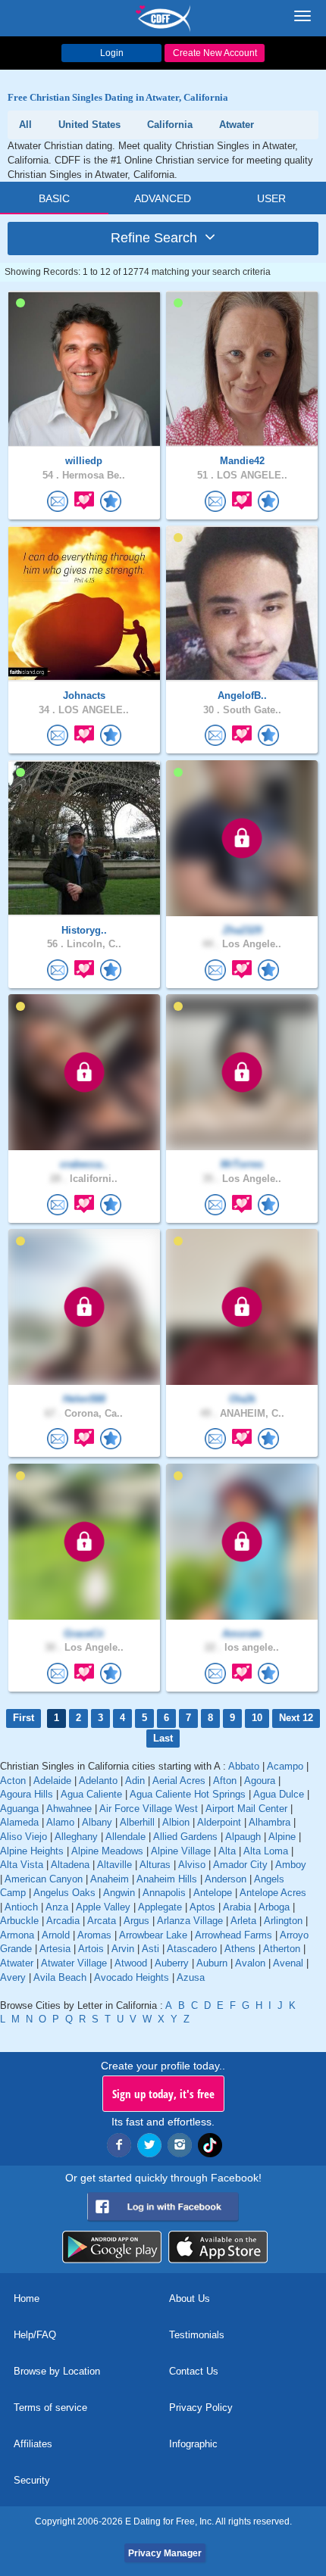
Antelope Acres (273, 1893)
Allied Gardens (185, 1837)
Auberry (172, 1963)
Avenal (288, 1963)
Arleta (243, 1921)
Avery (13, 1977)
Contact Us (194, 2371)
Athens (240, 1949)
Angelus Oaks (64, 1893)
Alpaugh (243, 1837)
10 (257, 1718)
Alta (227, 1851)
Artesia (55, 1949)
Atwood (131, 1963)
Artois (91, 1949)
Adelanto (98, 1781)
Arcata (102, 1921)
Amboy (291, 1865)
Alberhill (137, 1822)
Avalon (250, 1963)
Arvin (123, 1949)
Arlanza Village (190, 1921)
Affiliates (33, 2444)
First (24, 1718)
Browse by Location (57, 2371)
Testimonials (197, 2335)
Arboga (274, 1907)
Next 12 (296, 1718)
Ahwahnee (69, 1809)
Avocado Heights (132, 1977)
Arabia (237, 1907)
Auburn (212, 1963)
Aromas (94, 1935)
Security (32, 2480)
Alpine (282, 1837)
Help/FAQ (35, 2335)
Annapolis (164, 1893)
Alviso (192, 1865)
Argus (136, 1921)
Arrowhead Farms (234, 1935)
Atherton (282, 1949)
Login (112, 53)
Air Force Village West (149, 1809)
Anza (57, 1907)
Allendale (125, 1837)
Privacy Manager (165, 2553)
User (271, 198)
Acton (13, 1781)
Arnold (56, 1935)
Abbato (244, 1766)
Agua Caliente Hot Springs (188, 1794)
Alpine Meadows (107, 1851)
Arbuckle (19, 1921)
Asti (150, 1949)
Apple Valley (103, 1907)
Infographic (193, 2444)
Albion (176, 1822)
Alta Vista (22, 1865)
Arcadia (63, 1921)
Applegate (160, 1907)
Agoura (260, 1781)
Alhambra (270, 1822)
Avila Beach (60, 1977)
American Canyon (44, 1879)
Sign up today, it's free (163, 2094)
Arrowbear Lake (153, 1935)
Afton (225, 1781)
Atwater (17, 1963)
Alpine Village (181, 1851)
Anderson (226, 1879)
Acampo (285, 1766)
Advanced (163, 198)
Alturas (155, 1865)
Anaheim (110, 1879)
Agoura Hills (27, 1794)
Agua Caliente (91, 1794)
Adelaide (52, 1781)
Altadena (70, 1865)
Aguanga (19, 1809)
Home (27, 2298)
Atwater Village (74, 1963)
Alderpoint (219, 1822)
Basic (54, 198)
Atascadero (192, 1949)
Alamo (60, 1822)
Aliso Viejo (24, 1837)
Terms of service (50, 2408)
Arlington (283, 1921)
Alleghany (76, 1837)
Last (163, 1738)
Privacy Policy (201, 2408)
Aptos (202, 1907)
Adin (135, 1781)
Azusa (191, 1977)
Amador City (240, 1865)
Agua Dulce (279, 1794)
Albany (97, 1822)
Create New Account (215, 53)
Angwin (119, 1893)
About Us (190, 2298)
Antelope (213, 1893)
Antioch (21, 1907)
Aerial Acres (179, 1781)
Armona (17, 1935)
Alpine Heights (32, 1851)
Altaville (114, 1865)
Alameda (19, 1822)
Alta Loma (266, 1851)
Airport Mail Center (246, 1809)
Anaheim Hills (167, 1879)
